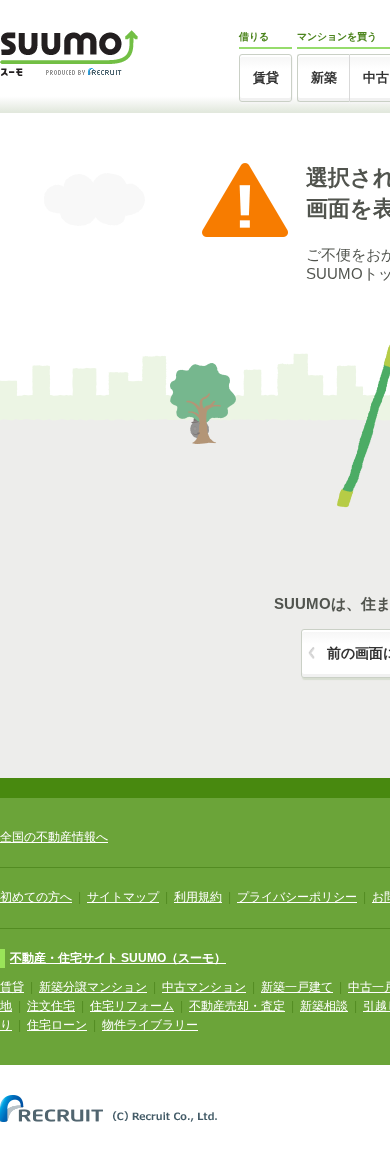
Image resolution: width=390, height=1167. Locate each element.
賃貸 (266, 77)
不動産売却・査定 (237, 1006)
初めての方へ (36, 897)
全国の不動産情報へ (54, 837)
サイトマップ (123, 897)
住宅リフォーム (132, 1006)
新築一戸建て (297, 987)
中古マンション (204, 987)
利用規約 (198, 897)
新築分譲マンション (93, 987)
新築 (324, 77)
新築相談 (324, 1006)
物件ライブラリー (150, 1025)
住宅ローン (57, 1025)
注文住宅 (51, 1006)
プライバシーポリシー (297, 897)
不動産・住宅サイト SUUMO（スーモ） (118, 958)
